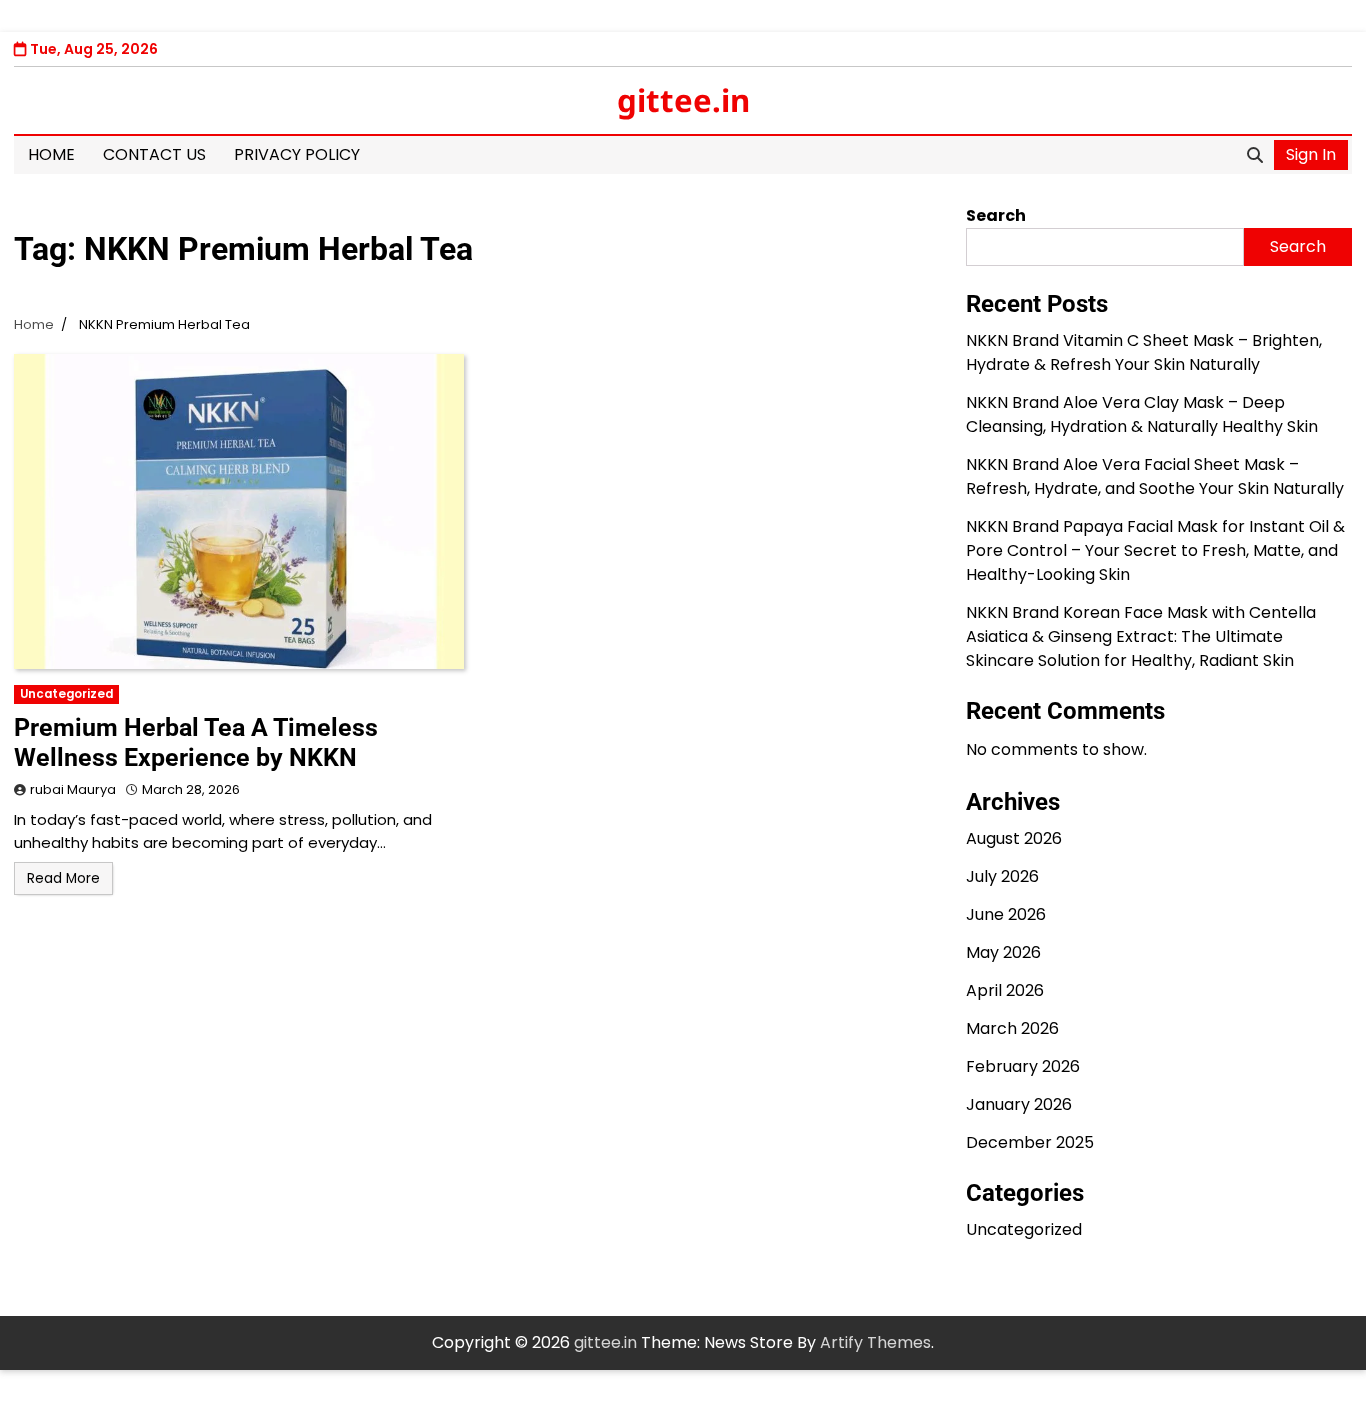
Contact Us (154, 154)
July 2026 (1002, 876)
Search (996, 215)
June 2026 (1006, 914)
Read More (63, 878)
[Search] (1255, 155)
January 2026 (1019, 1104)
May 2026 (1003, 952)
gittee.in (683, 100)
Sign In (1311, 154)
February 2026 (1023, 1066)
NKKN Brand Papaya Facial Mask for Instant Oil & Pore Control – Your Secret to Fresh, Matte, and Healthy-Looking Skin (1155, 550)
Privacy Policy (297, 154)
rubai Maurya (73, 789)
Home (51, 154)
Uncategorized (66, 694)
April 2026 (1005, 990)
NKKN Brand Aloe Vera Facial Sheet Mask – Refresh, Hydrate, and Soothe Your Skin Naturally (1155, 476)
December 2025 (1030, 1142)
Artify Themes (875, 1342)
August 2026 (1014, 838)
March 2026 (1012, 1028)
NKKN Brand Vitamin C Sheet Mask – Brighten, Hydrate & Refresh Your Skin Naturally (1144, 352)
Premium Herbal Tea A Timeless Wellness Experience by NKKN (196, 742)
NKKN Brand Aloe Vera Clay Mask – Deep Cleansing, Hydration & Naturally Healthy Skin (1142, 414)
